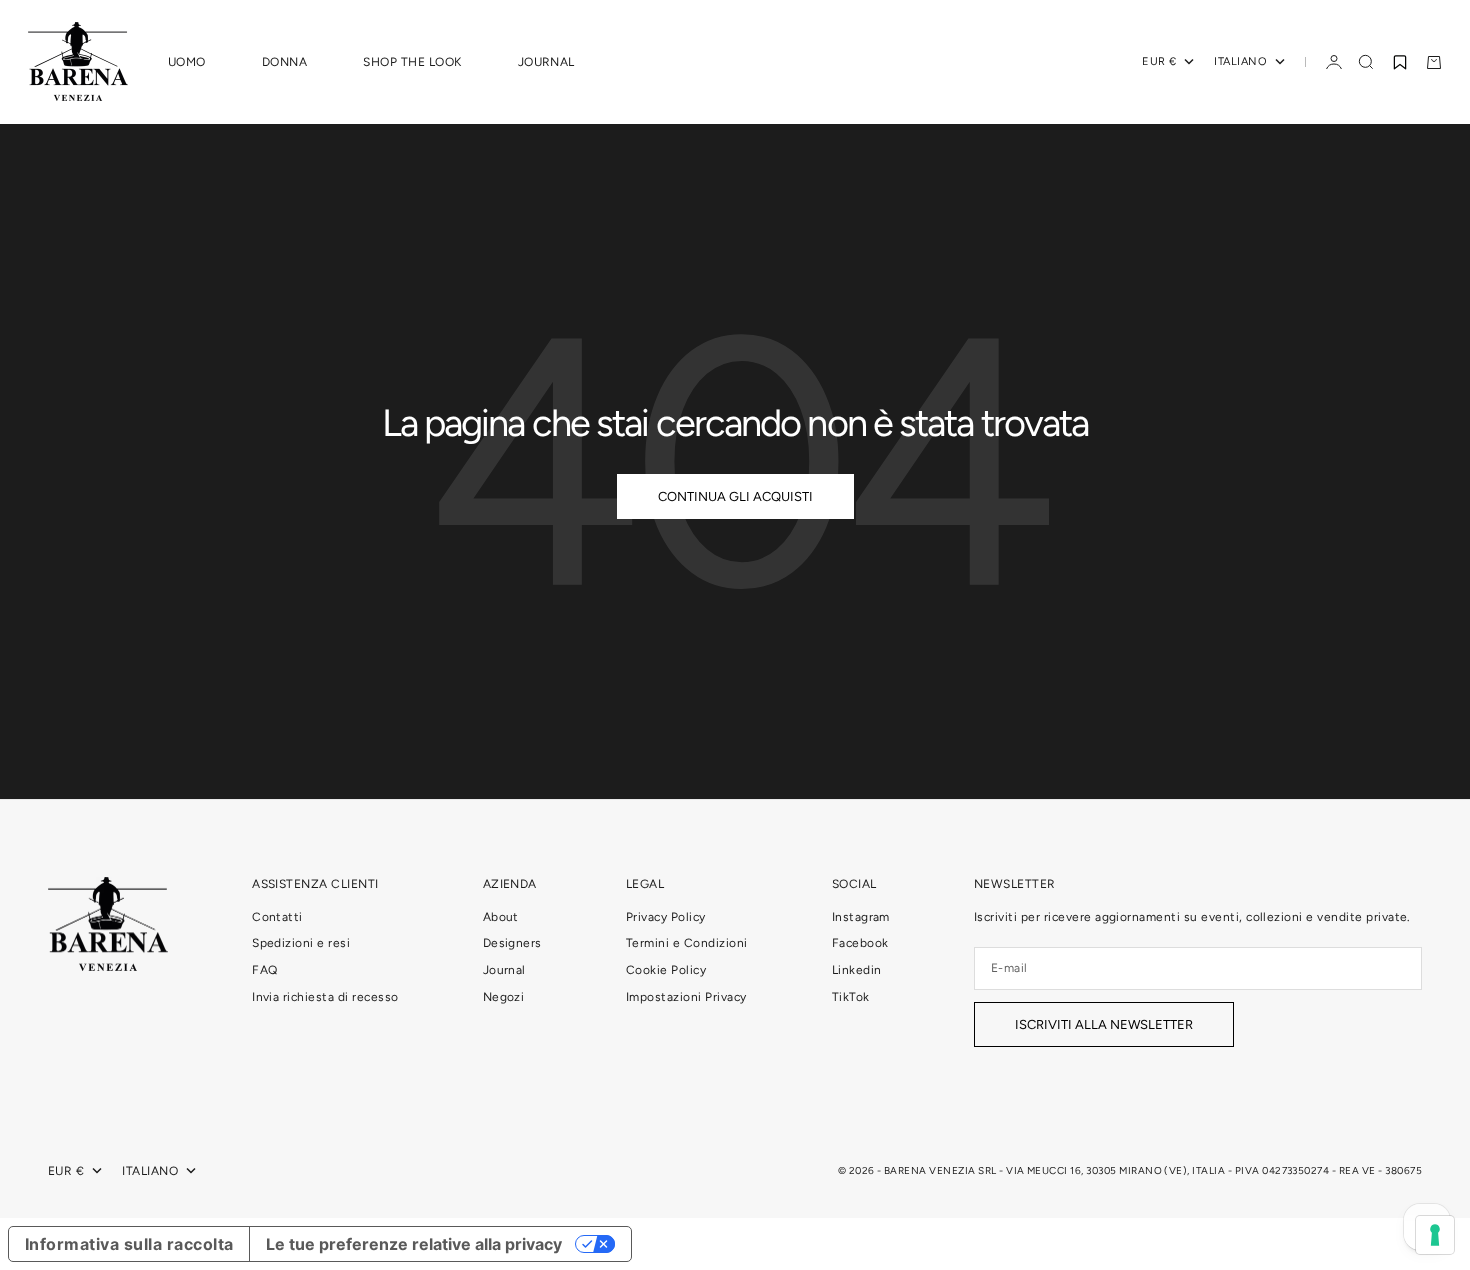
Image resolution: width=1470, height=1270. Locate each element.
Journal (504, 970)
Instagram (861, 917)
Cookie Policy (666, 970)
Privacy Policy (666, 917)
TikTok (851, 997)
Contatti (277, 917)
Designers (512, 943)
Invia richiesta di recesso (325, 997)
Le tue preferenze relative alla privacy (414, 1244)
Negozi (504, 997)
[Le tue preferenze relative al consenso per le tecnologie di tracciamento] (1435, 1235)
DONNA (284, 62)
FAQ (264, 970)
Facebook (860, 943)
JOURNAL (546, 62)
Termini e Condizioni (687, 943)
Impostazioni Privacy (686, 997)
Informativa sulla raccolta (129, 1244)
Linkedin (857, 970)
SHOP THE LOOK (412, 62)
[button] (1400, 62)
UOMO (187, 62)
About (501, 917)
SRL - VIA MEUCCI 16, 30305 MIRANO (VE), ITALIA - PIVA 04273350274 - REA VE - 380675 (1200, 1170)
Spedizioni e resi (301, 943)
